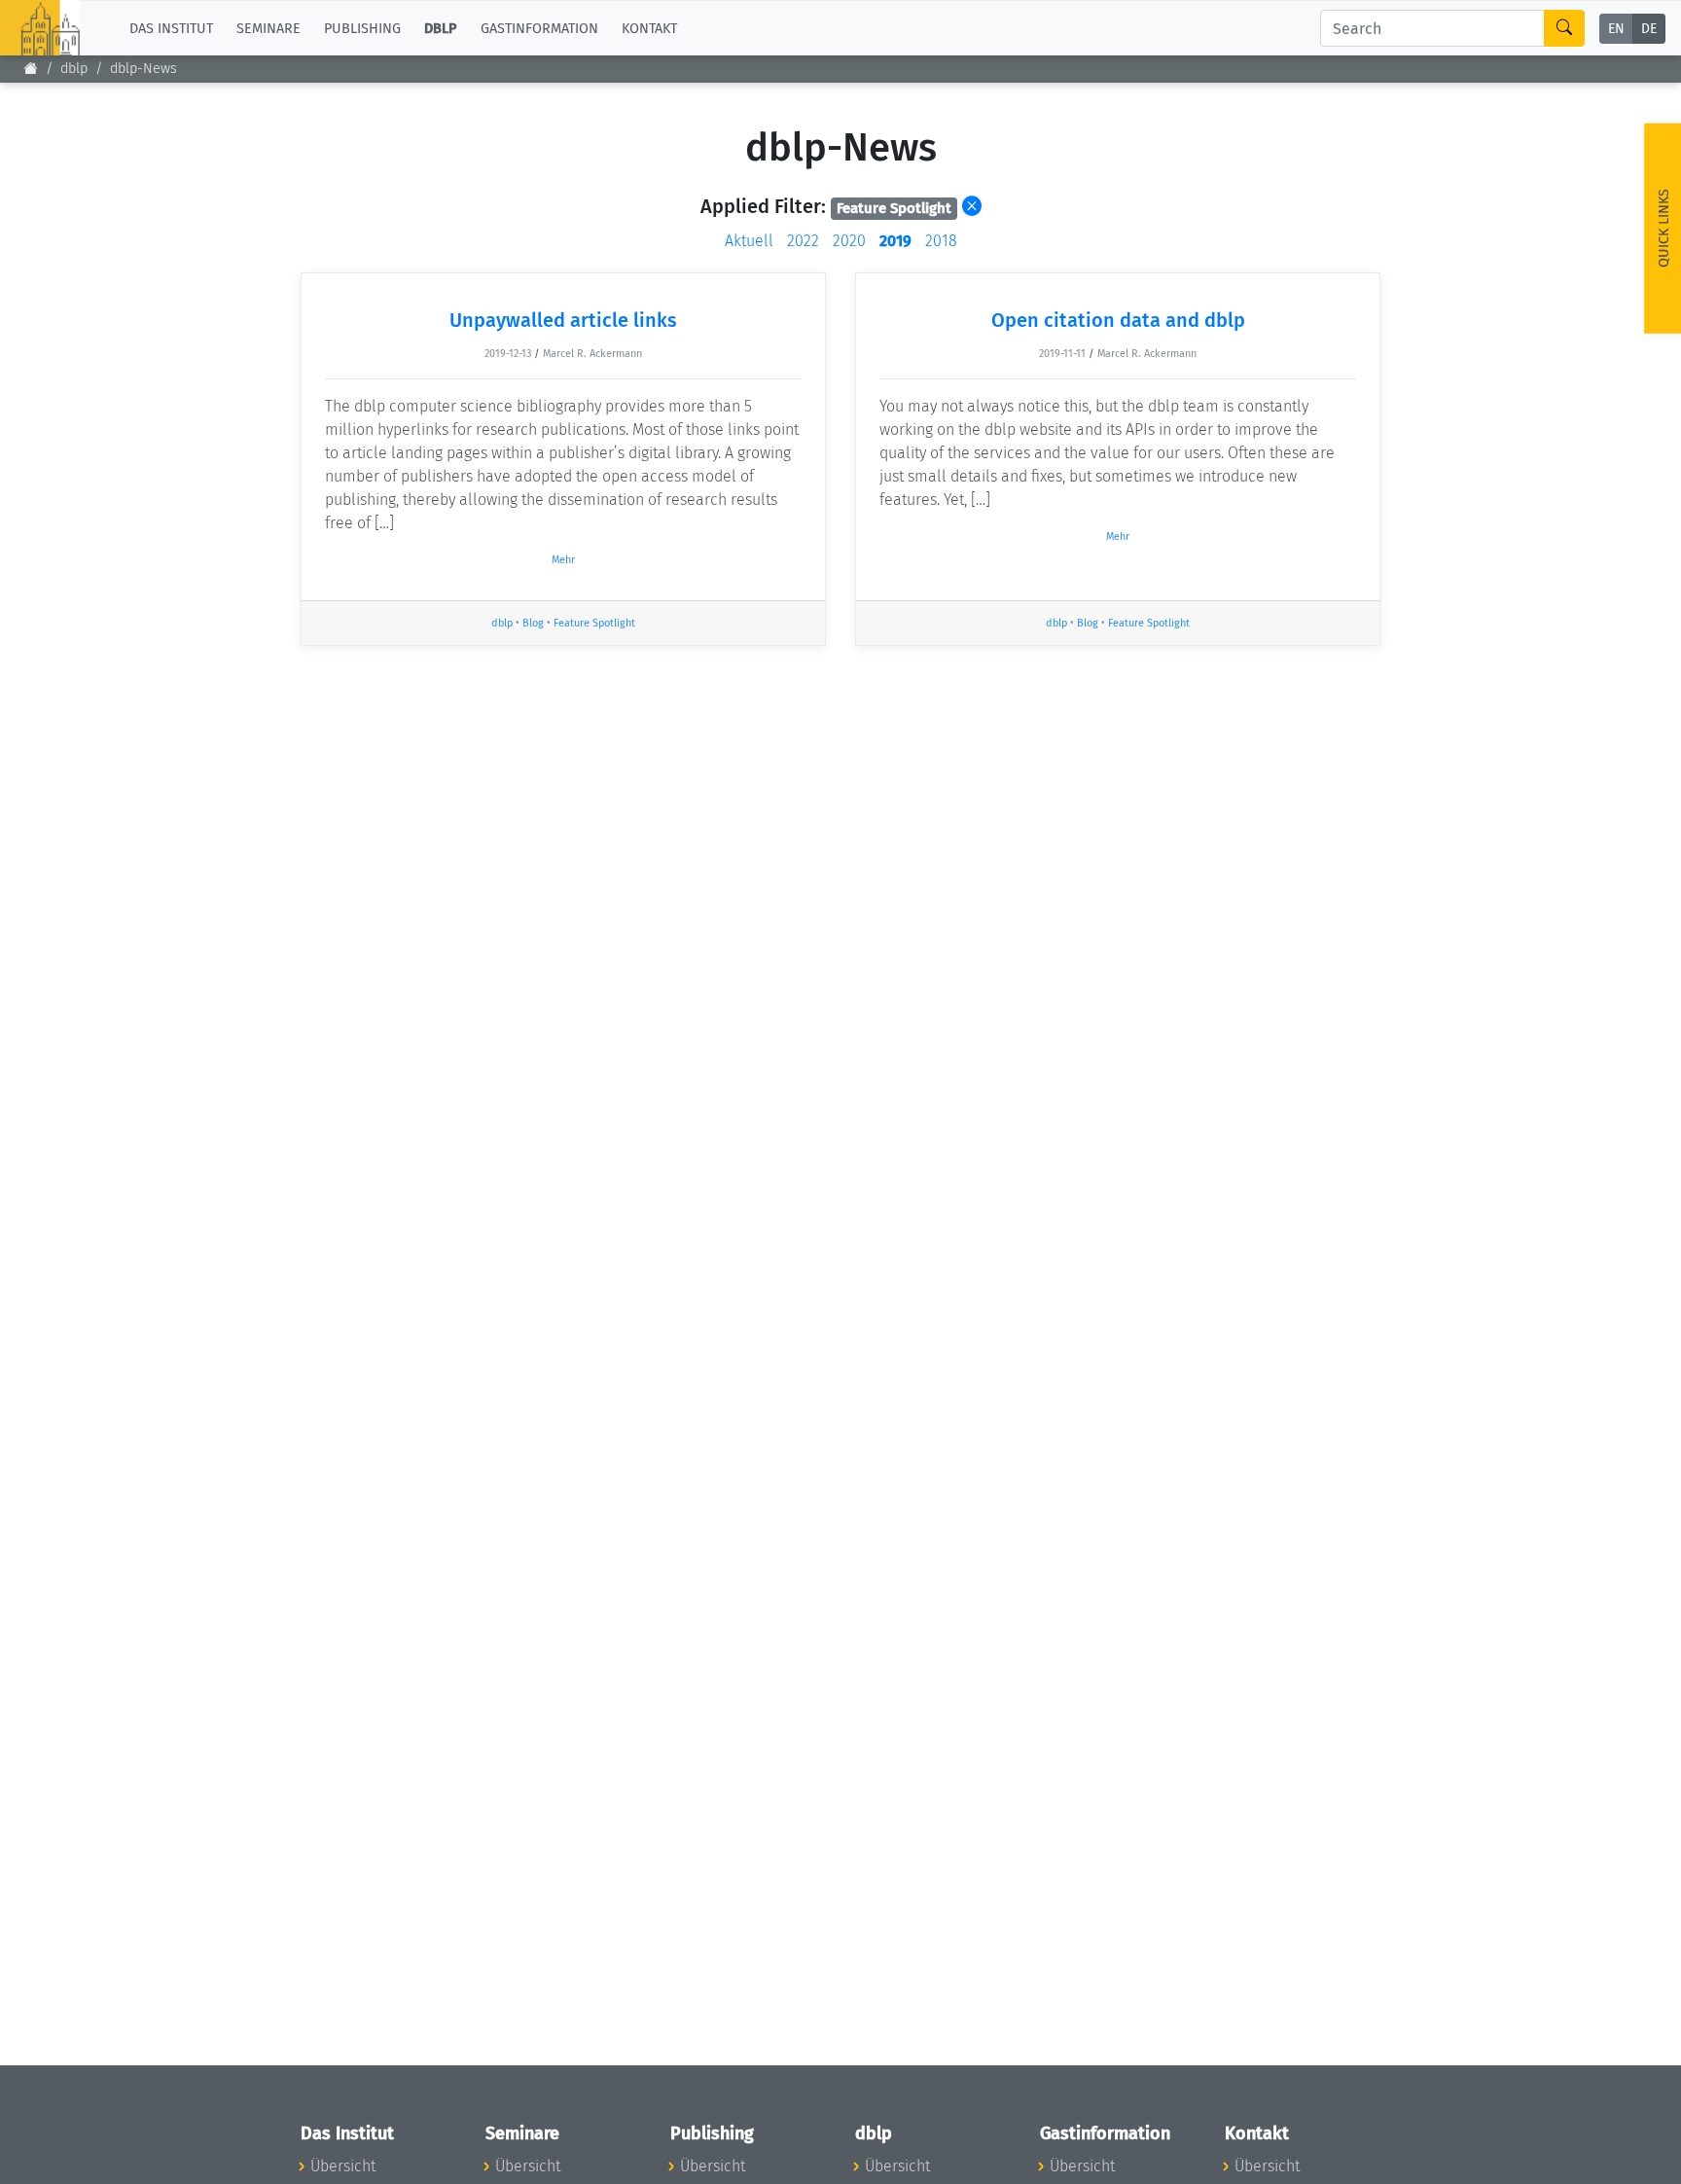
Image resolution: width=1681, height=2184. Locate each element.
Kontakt (649, 28)
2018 (941, 241)
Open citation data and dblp (1118, 320)
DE (1649, 29)
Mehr (563, 560)
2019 (895, 241)
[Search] (1564, 28)
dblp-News (143, 69)
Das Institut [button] (171, 28)
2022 (803, 241)
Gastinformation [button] (539, 28)
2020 (849, 241)
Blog (533, 623)
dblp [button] (441, 28)
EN (1616, 29)
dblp (74, 69)
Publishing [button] (362, 28)
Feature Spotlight (594, 623)
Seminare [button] (268, 28)
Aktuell (749, 241)
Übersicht (343, 2166)
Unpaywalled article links (563, 320)
